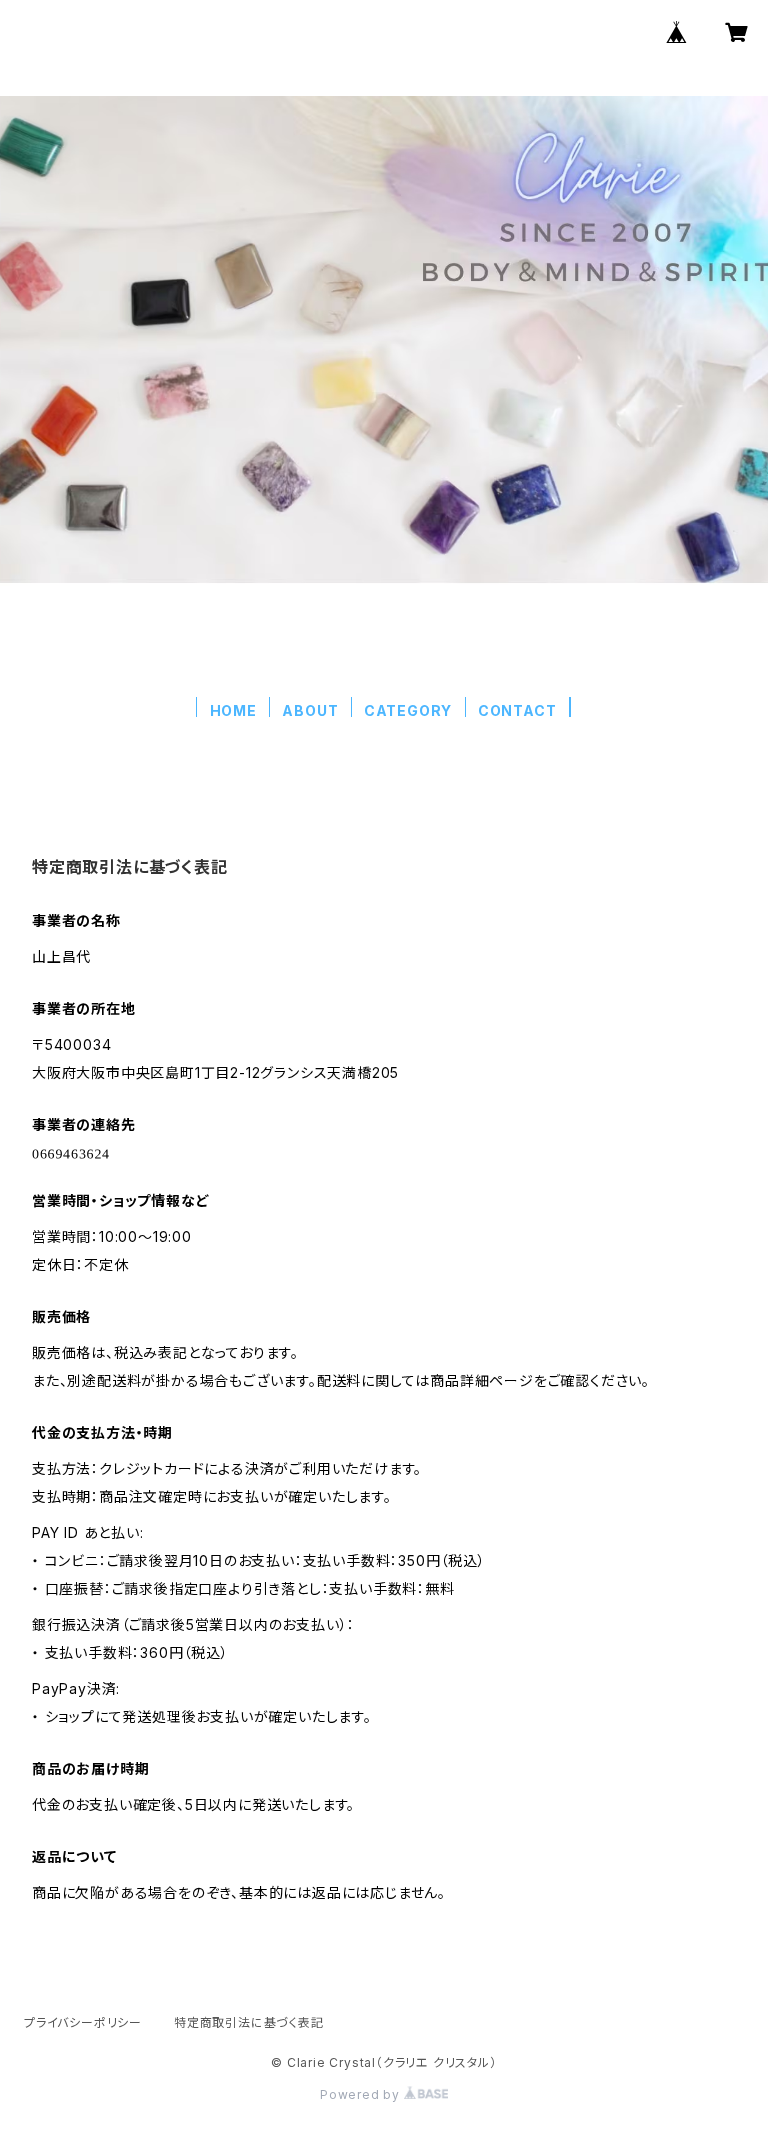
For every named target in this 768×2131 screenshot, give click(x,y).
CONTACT (517, 710)
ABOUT (310, 710)
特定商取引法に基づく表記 (249, 2022)
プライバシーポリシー (83, 2022)
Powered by (362, 2094)
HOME (233, 710)
